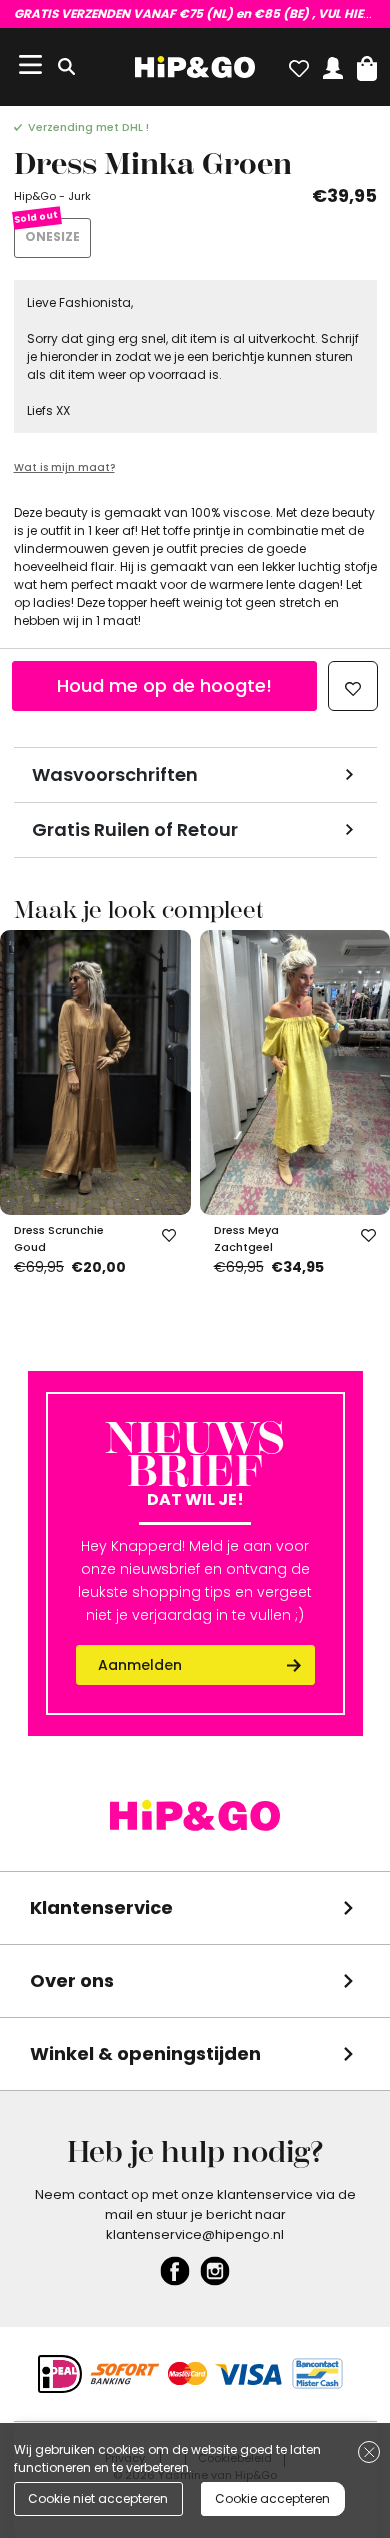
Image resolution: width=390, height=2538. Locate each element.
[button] (367, 64)
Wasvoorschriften (115, 774)
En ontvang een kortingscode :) (195, 13)
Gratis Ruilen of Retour (135, 829)
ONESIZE (52, 236)
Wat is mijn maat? (64, 467)
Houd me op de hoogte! (164, 685)
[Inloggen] (333, 64)
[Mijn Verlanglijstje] (299, 64)
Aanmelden (140, 1665)
